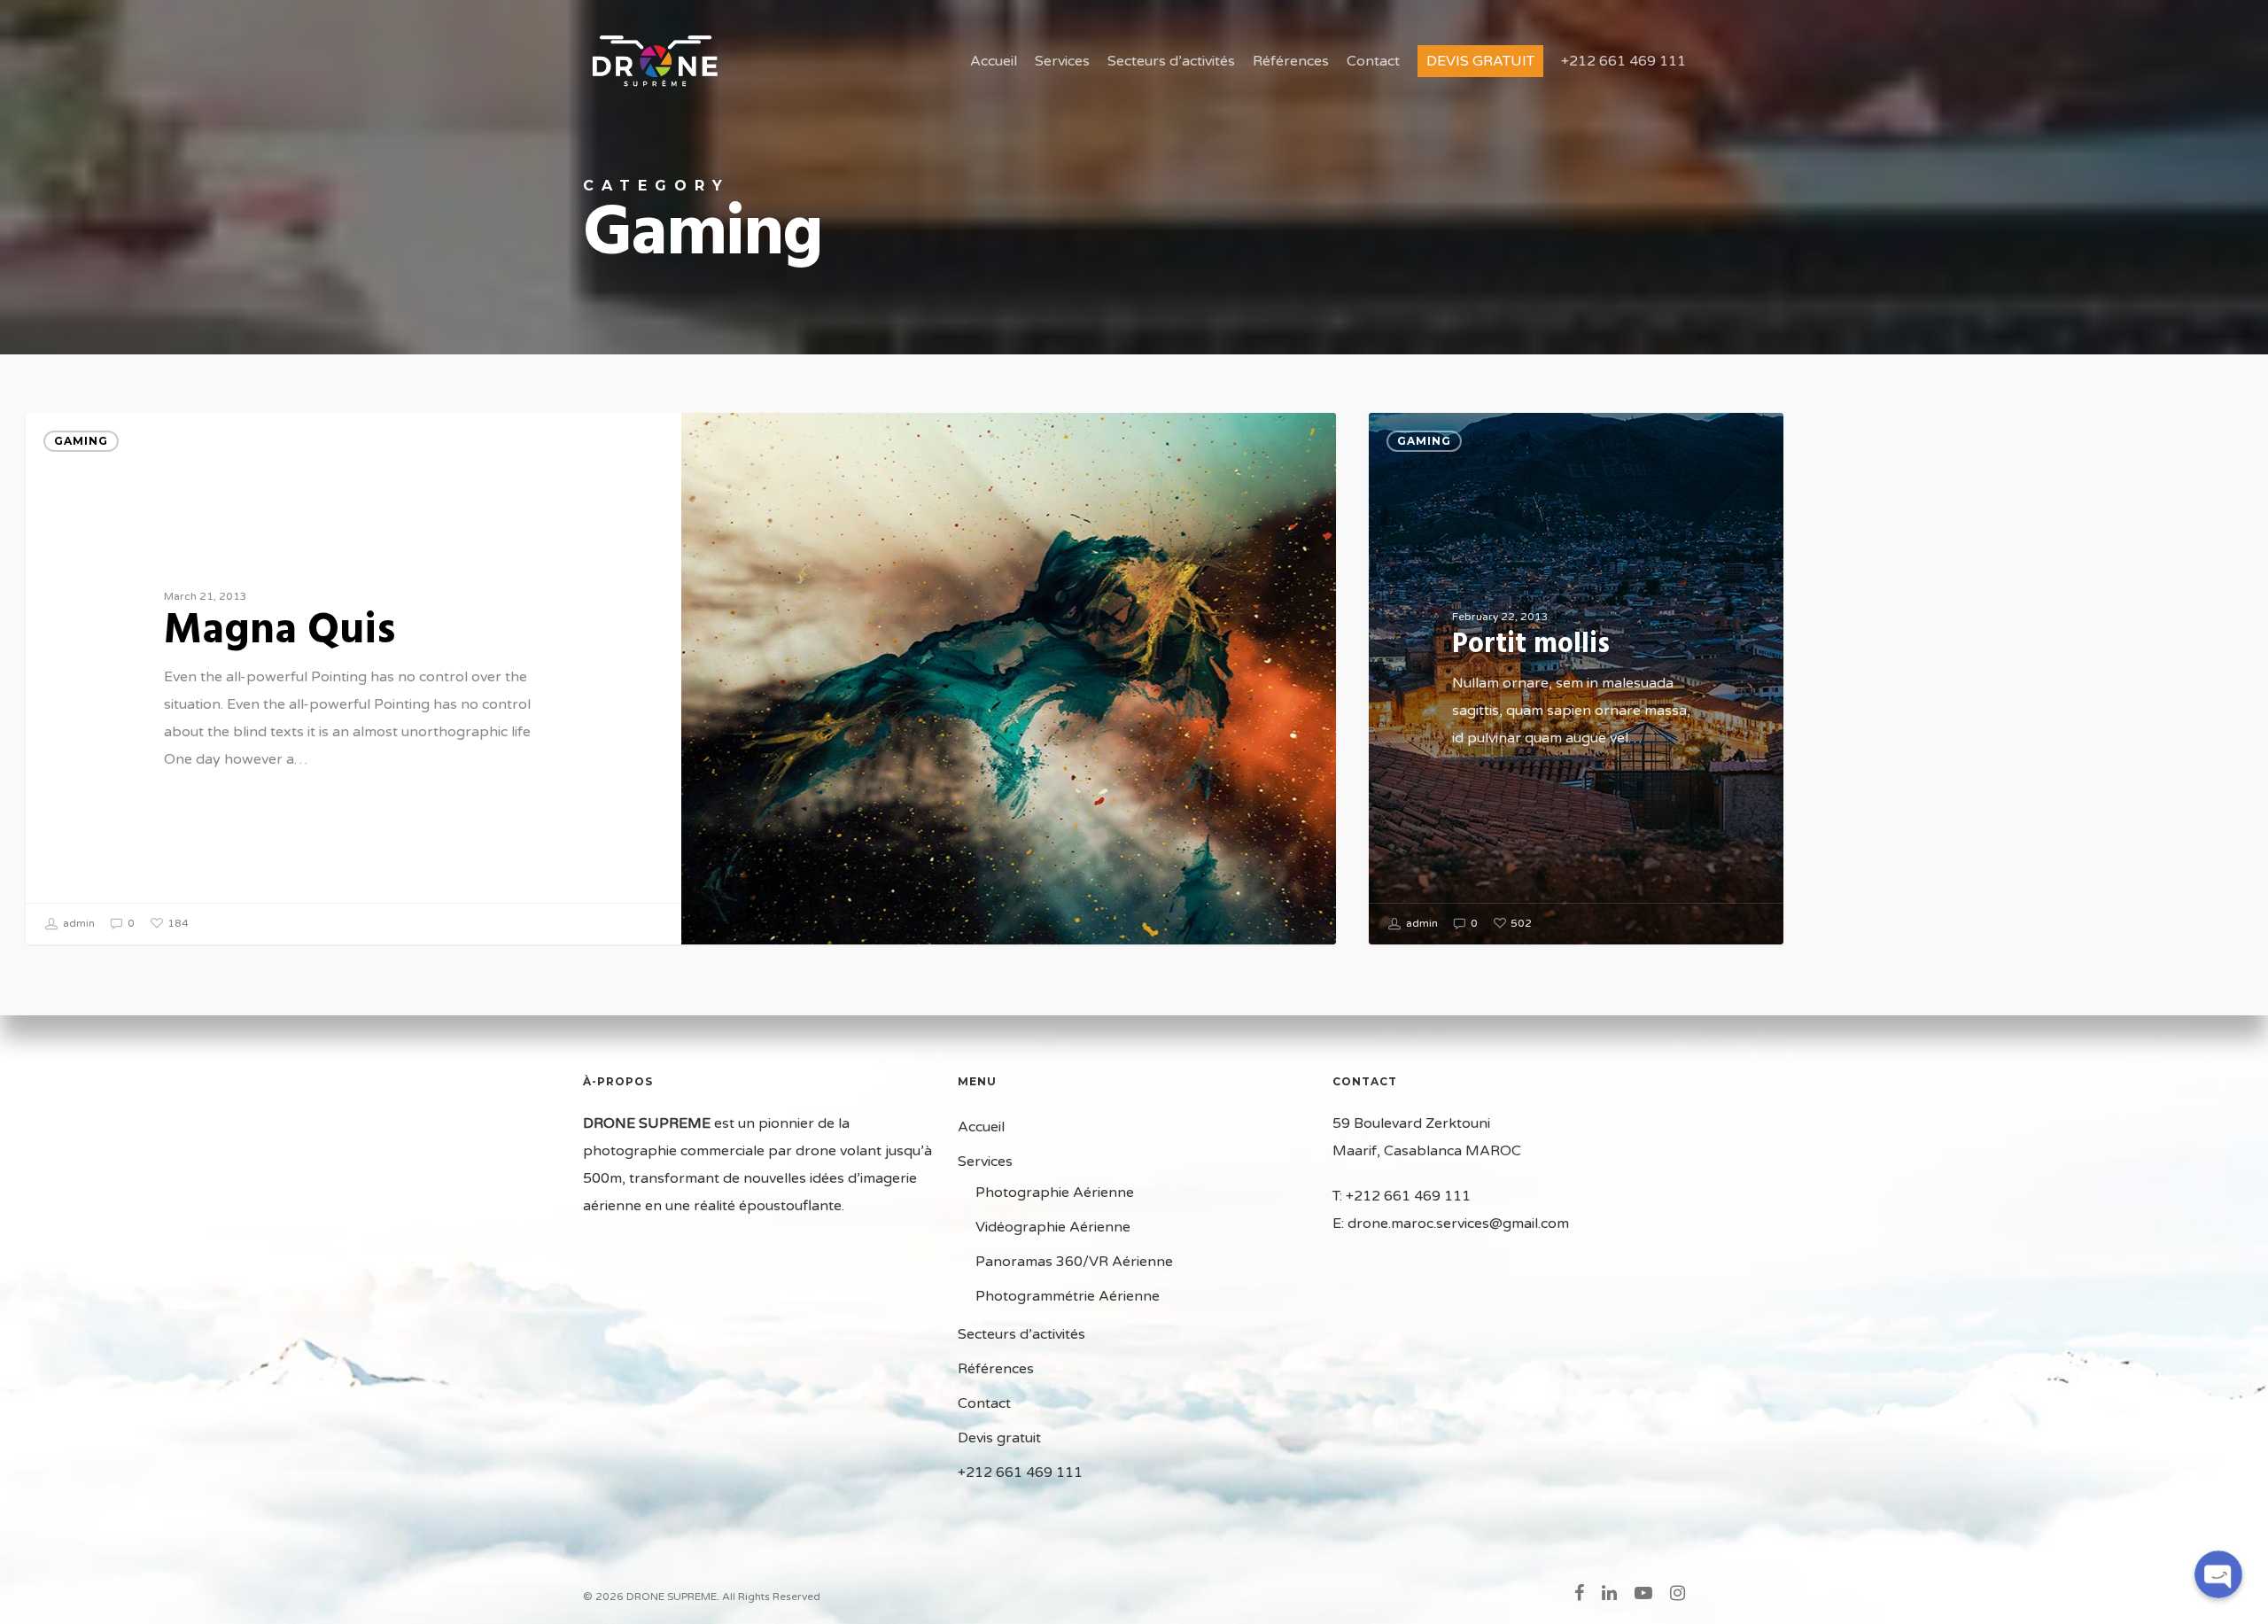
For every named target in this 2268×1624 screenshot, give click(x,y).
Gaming (81, 441)
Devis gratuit (1480, 61)
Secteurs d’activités (1171, 61)
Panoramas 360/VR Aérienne (1074, 1262)
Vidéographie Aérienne (1053, 1227)
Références (1291, 61)
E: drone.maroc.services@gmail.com (1451, 1224)
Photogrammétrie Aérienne (1068, 1296)
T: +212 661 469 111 (1402, 1196)
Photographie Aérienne (1055, 1193)
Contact (1373, 61)
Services (1062, 61)
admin (78, 923)
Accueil (994, 61)
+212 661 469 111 (1623, 61)
